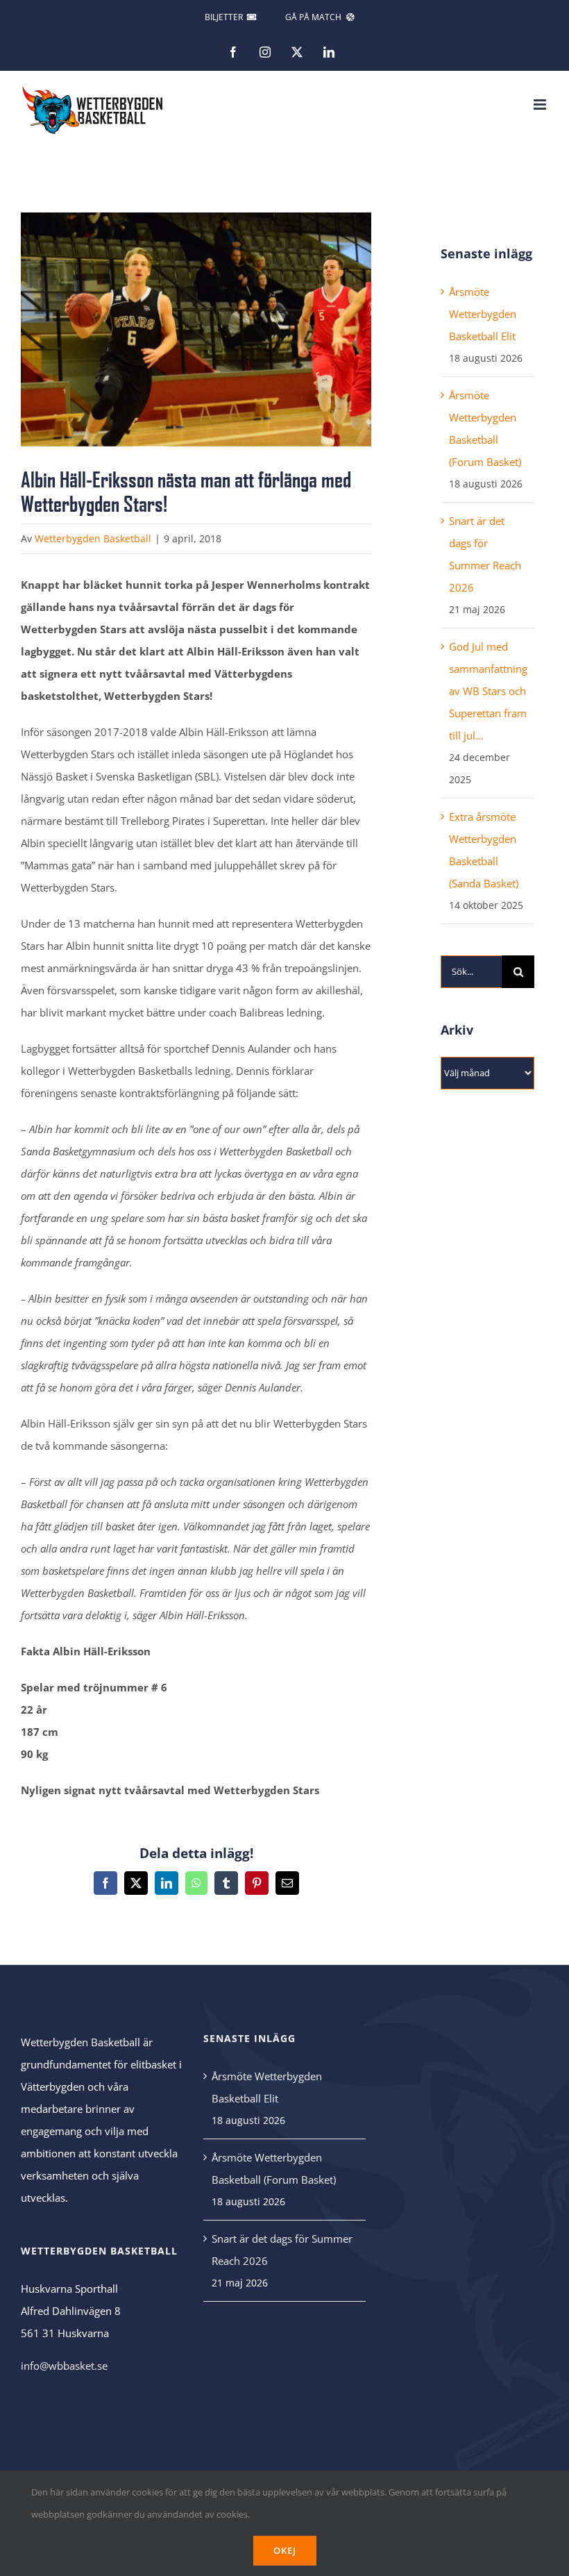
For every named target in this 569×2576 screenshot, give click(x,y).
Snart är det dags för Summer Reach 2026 (282, 2250)
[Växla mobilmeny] (541, 104)
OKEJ (285, 2550)
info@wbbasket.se (64, 2366)
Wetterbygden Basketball (93, 538)
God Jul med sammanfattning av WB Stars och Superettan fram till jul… (488, 691)
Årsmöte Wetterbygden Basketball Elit (483, 314)
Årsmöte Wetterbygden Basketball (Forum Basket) (274, 2168)
